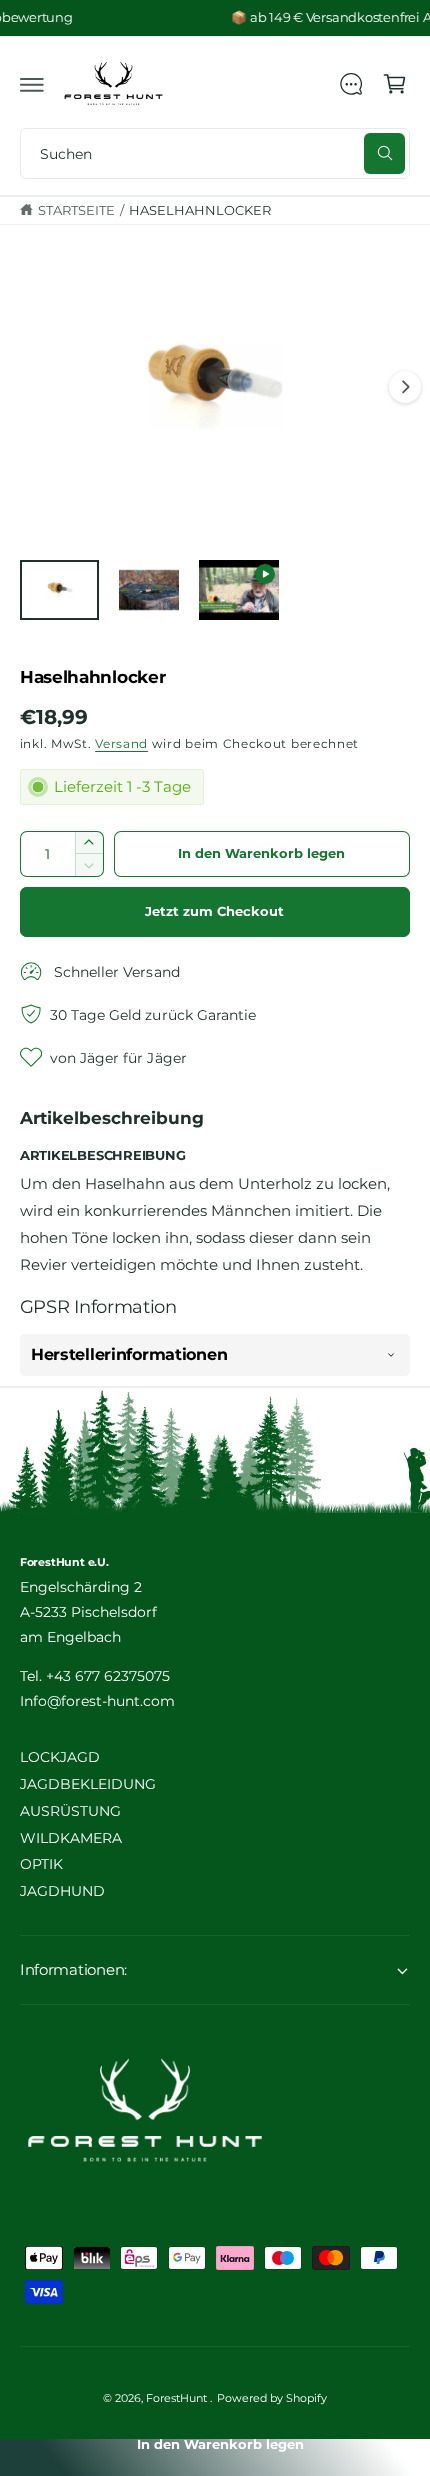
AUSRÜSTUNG (70, 1811)
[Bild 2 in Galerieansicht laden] (149, 590)
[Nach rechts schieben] (405, 387)
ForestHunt (178, 2398)
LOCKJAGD (60, 1757)
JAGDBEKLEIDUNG (88, 1784)
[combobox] (215, 153)
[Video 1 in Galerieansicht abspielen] (239, 590)
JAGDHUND (62, 1891)
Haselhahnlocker (200, 210)
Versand (121, 744)
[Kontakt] (351, 84)
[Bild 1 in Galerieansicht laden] (60, 590)
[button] (32, 84)
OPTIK (41, 1864)
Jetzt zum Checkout (214, 911)
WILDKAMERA (71, 1838)
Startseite (76, 210)
